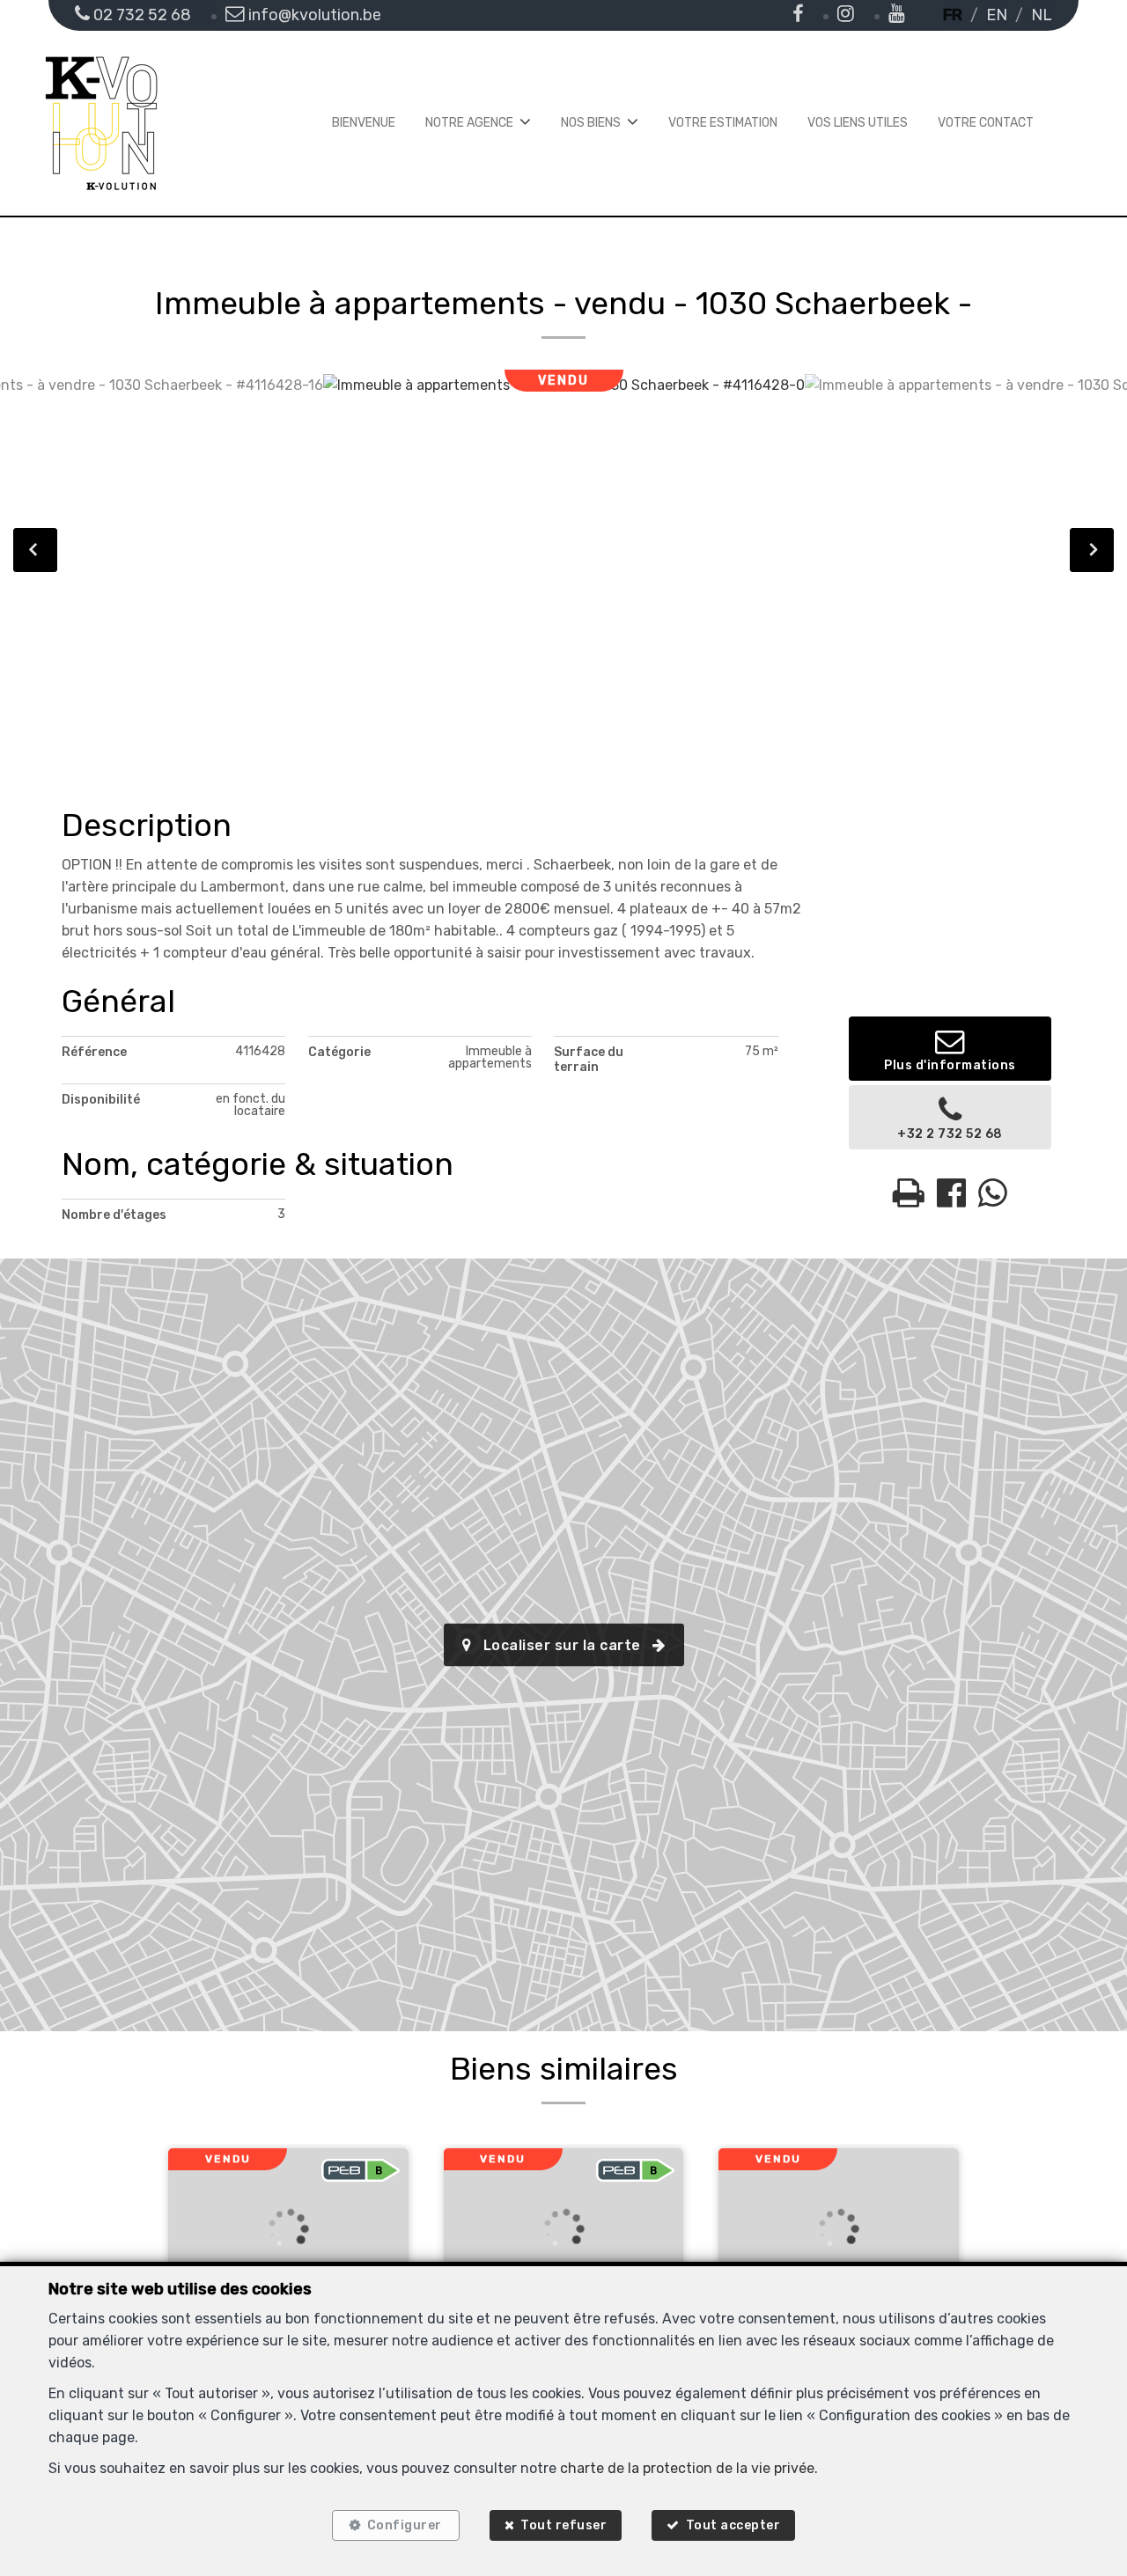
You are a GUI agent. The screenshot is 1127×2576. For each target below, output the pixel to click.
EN (997, 15)
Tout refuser (563, 2525)
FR (953, 15)
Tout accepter (733, 2525)
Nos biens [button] (591, 123)
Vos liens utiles (858, 123)
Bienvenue (364, 123)
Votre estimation (723, 123)
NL (1042, 15)
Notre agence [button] (469, 123)
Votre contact (986, 123)
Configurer (405, 2525)
